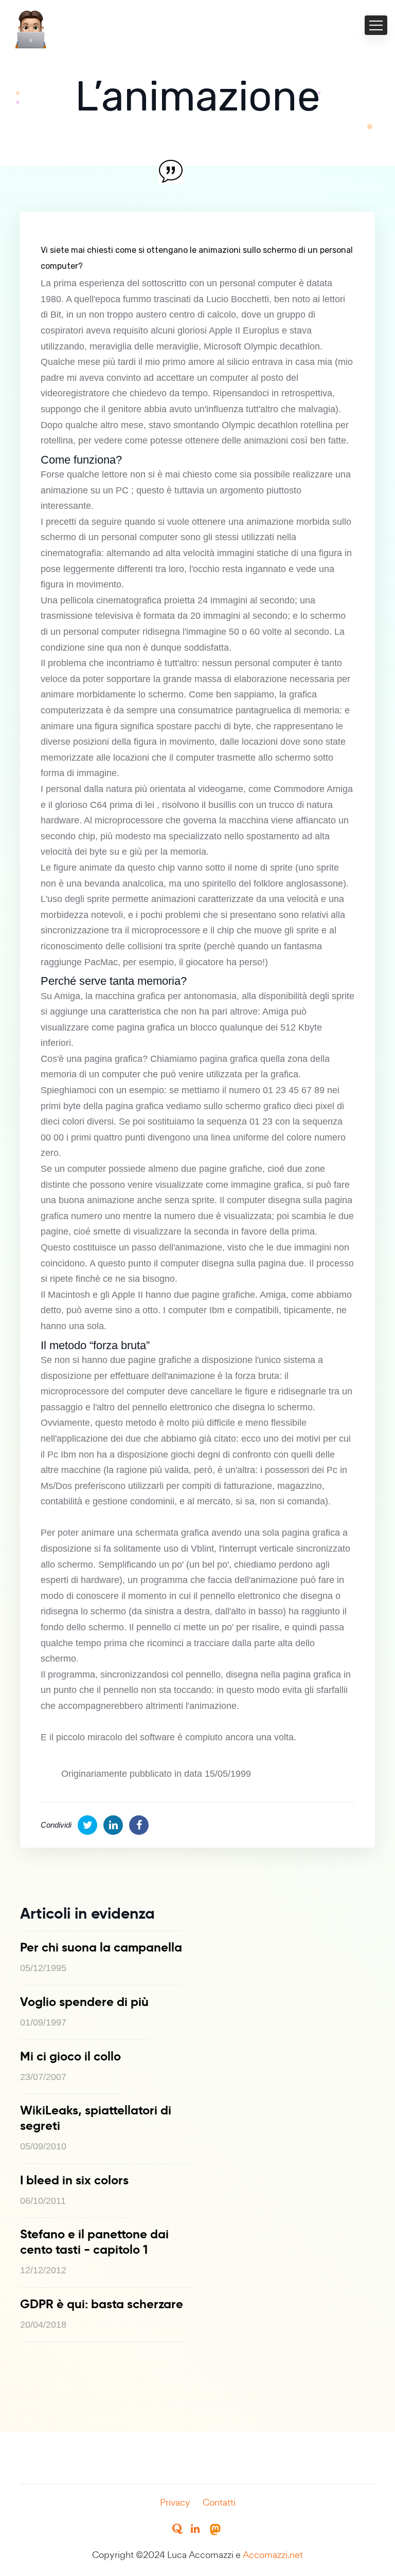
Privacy (175, 2502)
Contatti (219, 2502)
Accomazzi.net (273, 2555)
